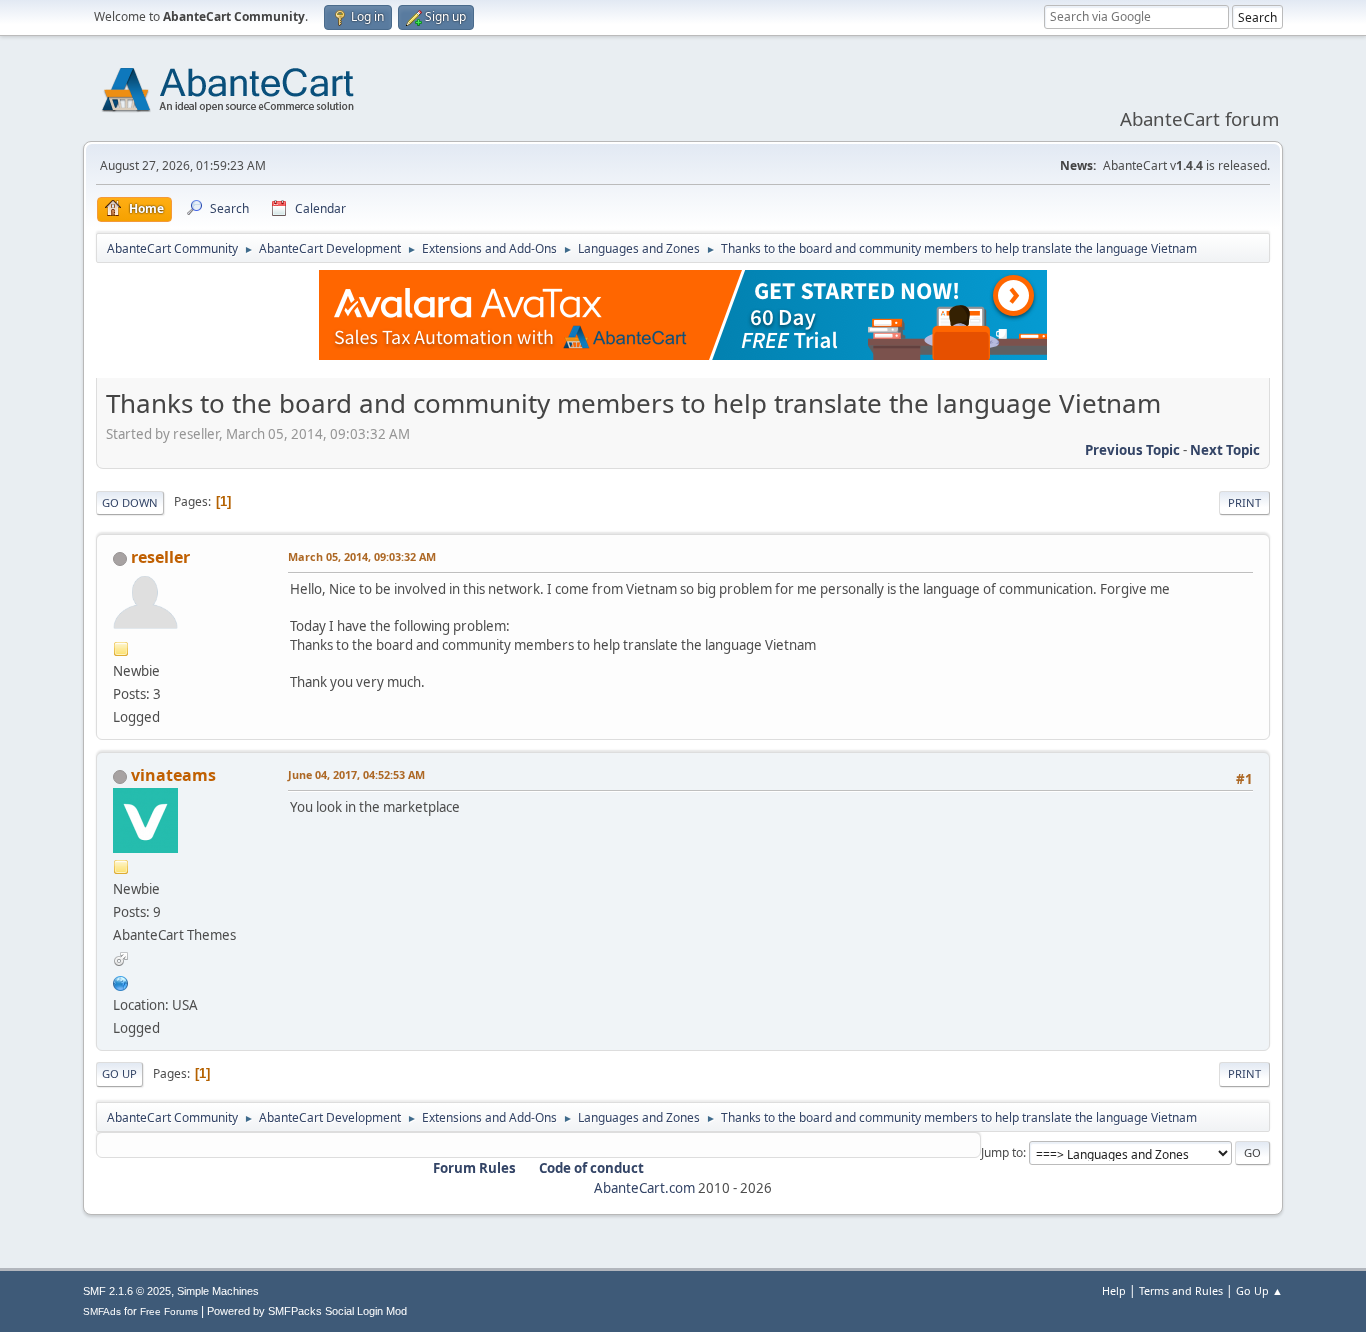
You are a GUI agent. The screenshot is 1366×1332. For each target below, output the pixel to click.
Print (1244, 502)
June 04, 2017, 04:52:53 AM (356, 774)
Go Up (119, 1073)
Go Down (130, 502)
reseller (160, 557)
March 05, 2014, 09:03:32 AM (362, 556)
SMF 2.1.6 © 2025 (127, 1291)
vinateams (173, 775)
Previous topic (1132, 450)
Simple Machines (218, 1291)
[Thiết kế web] (121, 981)
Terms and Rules (1181, 1290)
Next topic (1225, 450)
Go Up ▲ (1259, 1290)
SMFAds (102, 1311)
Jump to (1002, 1152)
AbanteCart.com (644, 1188)
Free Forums (169, 1311)
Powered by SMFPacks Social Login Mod (307, 1311)
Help (1114, 1290)
